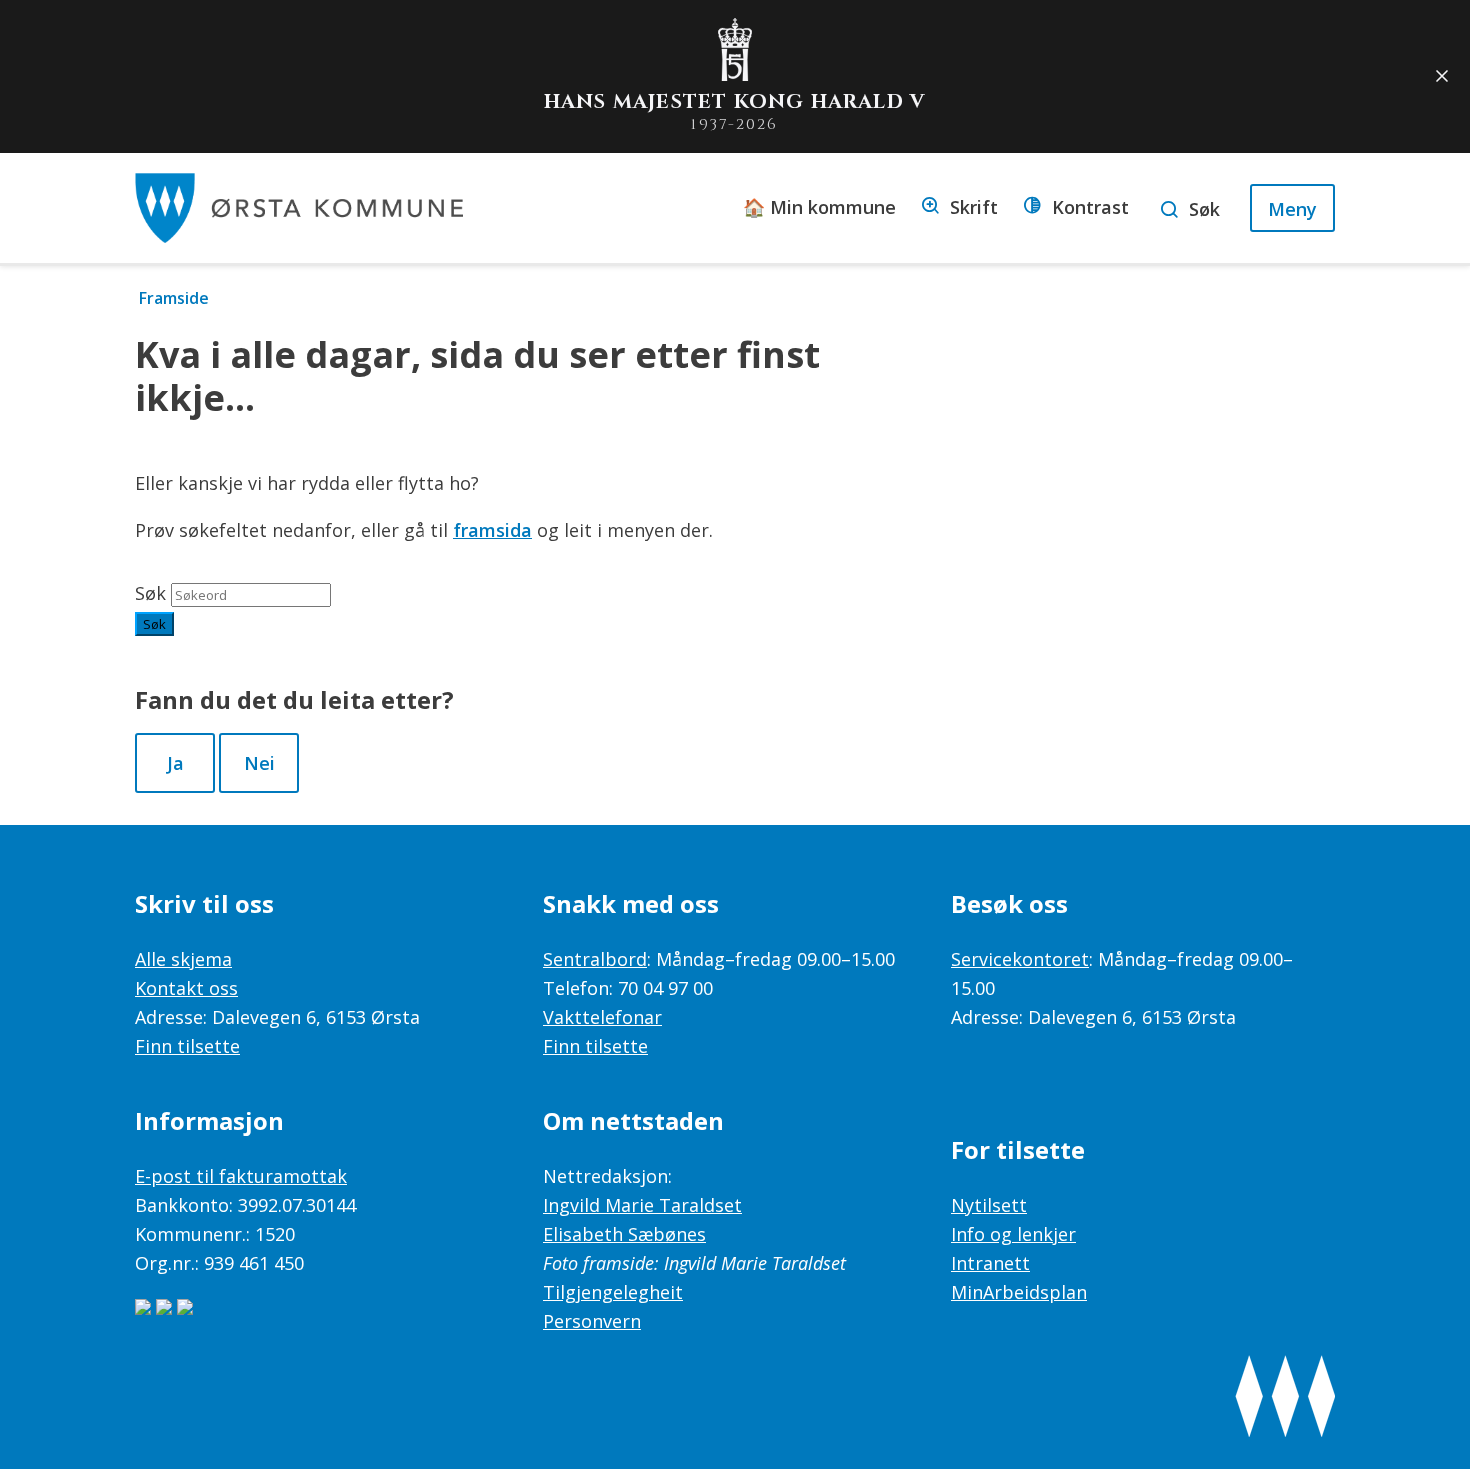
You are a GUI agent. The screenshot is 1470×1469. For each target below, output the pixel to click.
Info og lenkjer (1013, 1234)
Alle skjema (183, 959)
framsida (492, 530)
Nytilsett (989, 1205)
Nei (259, 763)
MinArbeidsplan (1019, 1292)
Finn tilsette (187, 1046)
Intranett (990, 1263)
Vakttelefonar (602, 1017)
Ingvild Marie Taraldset (642, 1205)
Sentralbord (595, 959)
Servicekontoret (1020, 959)
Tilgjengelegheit (613, 1292)
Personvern (592, 1321)
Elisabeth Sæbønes (624, 1234)
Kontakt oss (186, 988)
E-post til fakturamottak (241, 1176)
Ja (175, 763)
